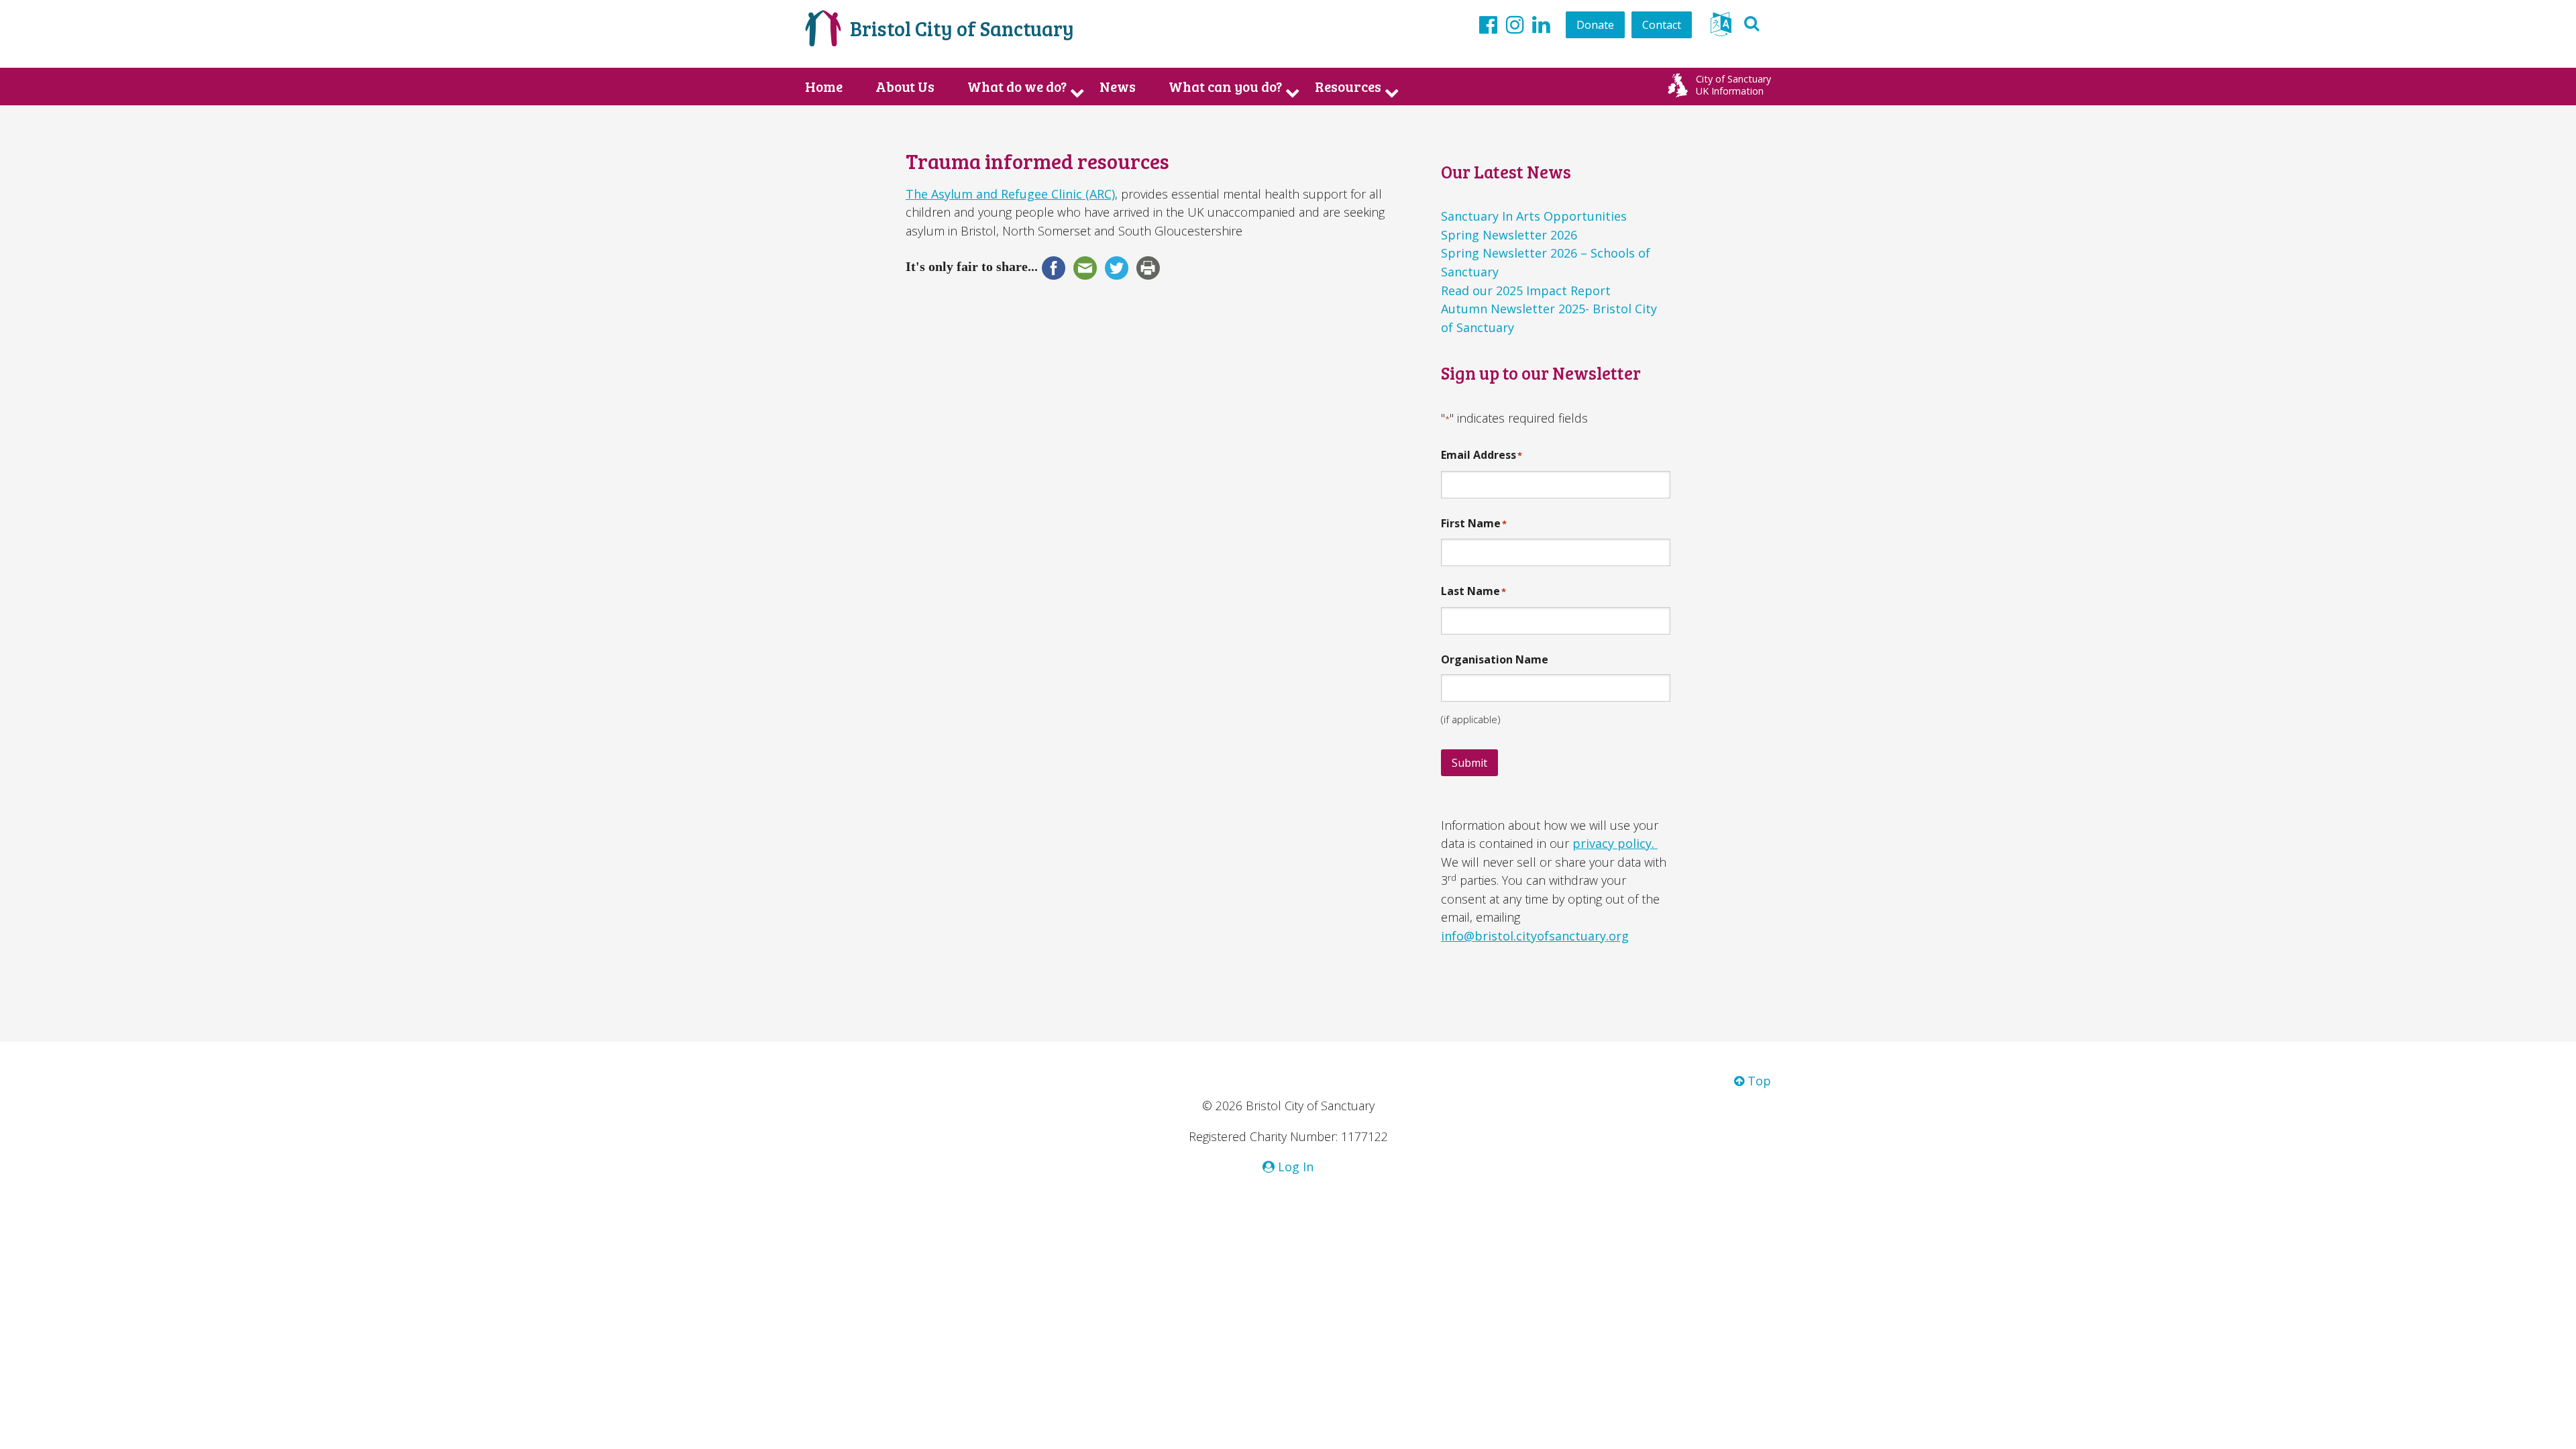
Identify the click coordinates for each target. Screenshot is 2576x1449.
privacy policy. (1615, 843)
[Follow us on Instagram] (1515, 24)
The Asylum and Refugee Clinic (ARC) (1010, 194)
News (1118, 87)
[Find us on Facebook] (1488, 24)
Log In (1294, 1167)
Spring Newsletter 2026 (1509, 235)
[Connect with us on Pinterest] (1541, 24)
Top (1758, 1081)
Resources (1348, 87)
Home (824, 87)
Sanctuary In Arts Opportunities (1534, 216)
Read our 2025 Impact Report (1526, 290)
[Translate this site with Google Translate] (1721, 28)
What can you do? (1225, 87)
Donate (1595, 25)
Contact (1662, 25)
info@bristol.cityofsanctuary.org (1535, 936)
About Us (905, 87)
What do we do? (1017, 87)
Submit (1469, 763)
